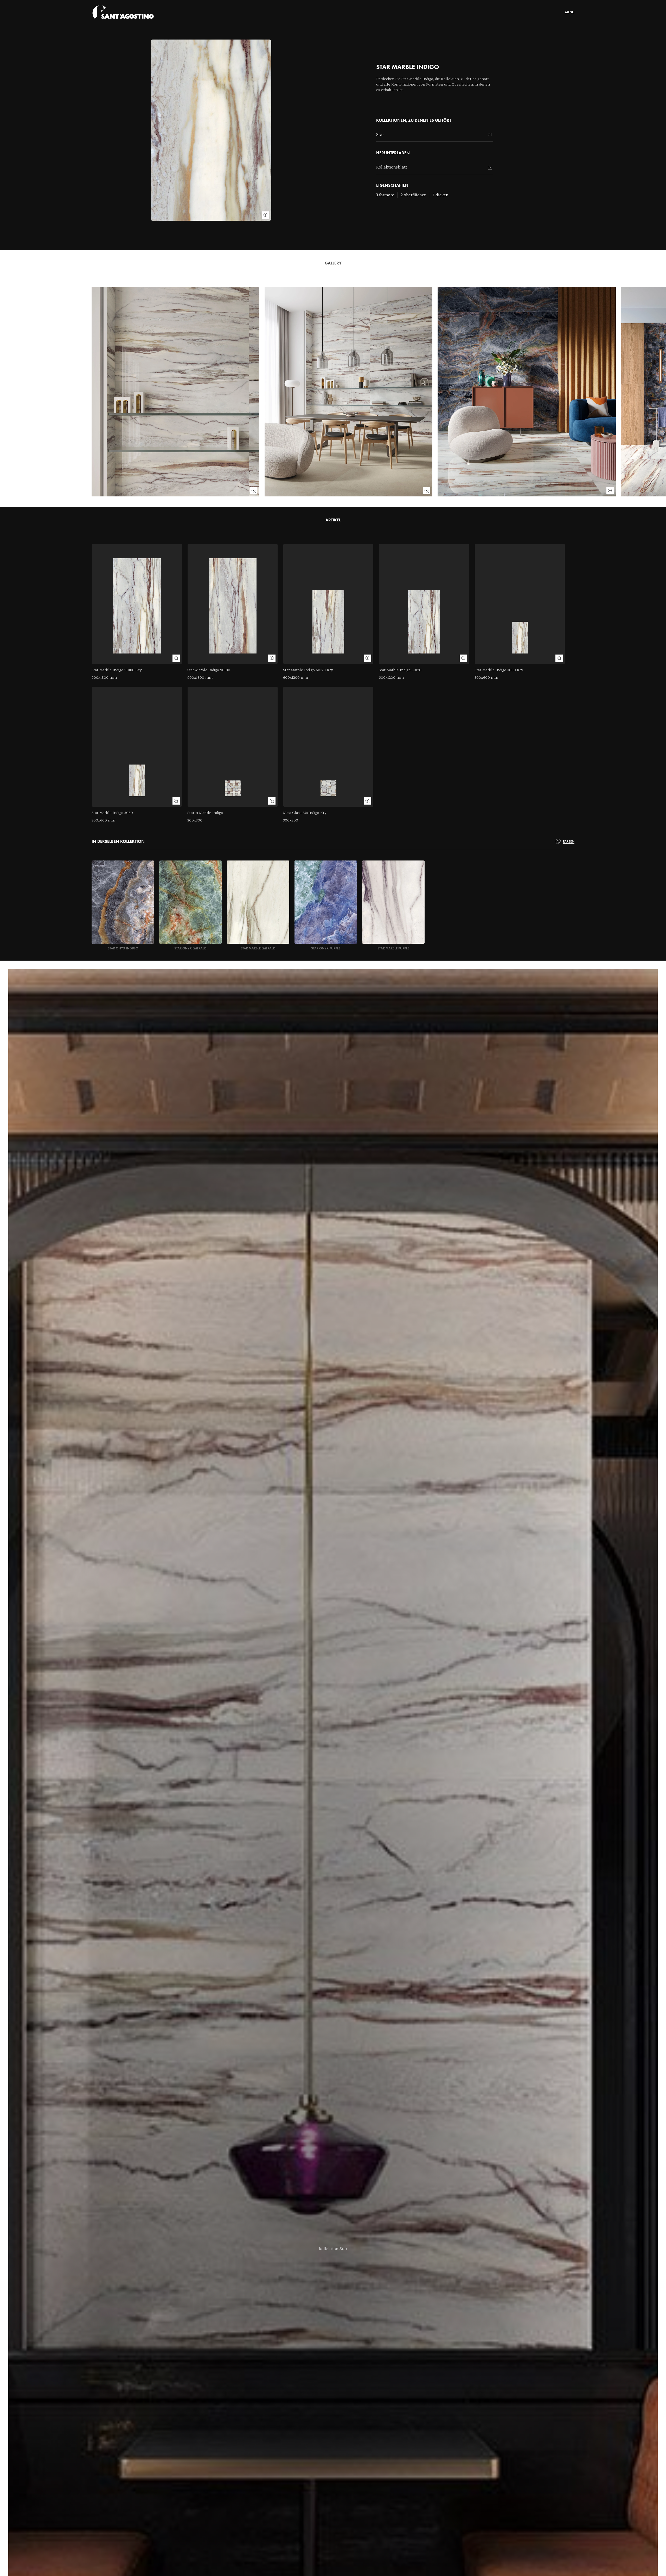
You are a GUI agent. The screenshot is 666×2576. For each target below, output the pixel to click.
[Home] (123, 12)
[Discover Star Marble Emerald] (258, 905)
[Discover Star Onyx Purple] (326, 905)
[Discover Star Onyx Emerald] (190, 905)
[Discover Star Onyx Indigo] (123, 905)
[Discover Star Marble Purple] (393, 905)
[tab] (565, 842)
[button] (333, 2249)
